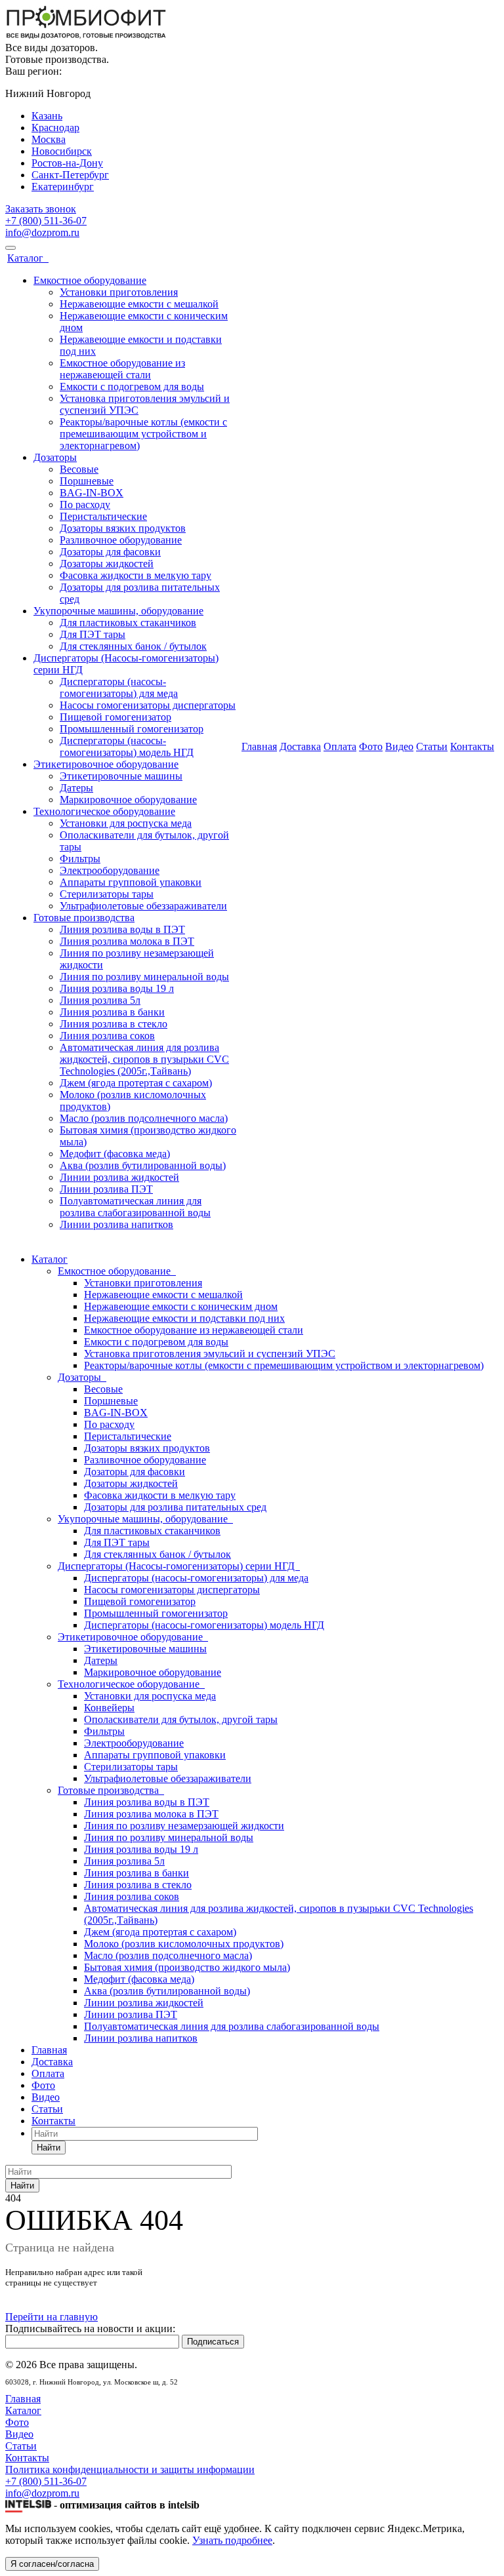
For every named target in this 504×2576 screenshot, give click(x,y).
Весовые (79, 469)
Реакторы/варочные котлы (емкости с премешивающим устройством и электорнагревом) (143, 434)
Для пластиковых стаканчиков (128, 623)
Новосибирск (62, 151)
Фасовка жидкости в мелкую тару (136, 575)
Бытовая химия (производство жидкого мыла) (187, 1967)
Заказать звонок (41, 209)
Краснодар (55, 128)
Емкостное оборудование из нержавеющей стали (122, 369)
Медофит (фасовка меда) (115, 1154)
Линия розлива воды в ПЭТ (122, 929)
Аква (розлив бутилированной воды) (143, 1165)
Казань (47, 116)
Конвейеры (109, 1708)
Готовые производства (84, 918)
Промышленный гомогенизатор (132, 729)
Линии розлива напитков (116, 1224)
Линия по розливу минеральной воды (144, 977)
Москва (49, 139)
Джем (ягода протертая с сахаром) (136, 1083)
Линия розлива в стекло (114, 1024)
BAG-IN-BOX (92, 493)
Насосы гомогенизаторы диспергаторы (148, 705)
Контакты (472, 746)
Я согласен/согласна (52, 2564)
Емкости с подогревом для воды (132, 386)
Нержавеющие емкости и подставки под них (184, 1318)
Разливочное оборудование (121, 540)
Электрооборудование (110, 870)
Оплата (340, 746)
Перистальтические (103, 516)
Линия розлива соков (107, 1036)
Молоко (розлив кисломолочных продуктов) (184, 1944)
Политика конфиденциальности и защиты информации (130, 2469)
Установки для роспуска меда (126, 823)
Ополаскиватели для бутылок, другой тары (181, 1719)
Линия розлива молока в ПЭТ (127, 941)
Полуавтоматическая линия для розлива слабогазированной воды (135, 1207)
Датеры (76, 788)
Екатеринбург (63, 187)
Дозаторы (55, 457)
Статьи (432, 746)
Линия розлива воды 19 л (117, 988)
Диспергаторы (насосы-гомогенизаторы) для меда (119, 687)
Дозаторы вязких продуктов (123, 528)
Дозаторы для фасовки (110, 552)
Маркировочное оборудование (128, 800)
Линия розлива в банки (112, 1012)
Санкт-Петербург (70, 175)
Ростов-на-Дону (67, 163)
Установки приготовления (119, 292)
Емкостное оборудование (90, 280)
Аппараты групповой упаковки (131, 882)
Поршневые (87, 481)
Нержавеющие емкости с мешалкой (139, 304)
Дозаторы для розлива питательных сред (175, 1507)
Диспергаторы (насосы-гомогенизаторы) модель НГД (127, 746)
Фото (371, 746)
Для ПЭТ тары (93, 634)
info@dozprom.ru (42, 232)
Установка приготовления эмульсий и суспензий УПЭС (210, 1354)
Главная (259, 746)
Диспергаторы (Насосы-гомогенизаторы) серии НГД (179, 1566)
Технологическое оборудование (104, 811)
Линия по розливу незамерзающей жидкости (184, 1826)
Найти (49, 2148)
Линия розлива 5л (100, 1000)
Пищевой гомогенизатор (115, 717)
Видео (399, 746)
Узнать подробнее (232, 2540)
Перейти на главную (52, 2317)
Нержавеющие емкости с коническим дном (181, 1306)
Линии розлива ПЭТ (106, 1189)
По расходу (85, 505)
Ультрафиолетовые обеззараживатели (143, 906)
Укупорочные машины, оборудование (118, 611)
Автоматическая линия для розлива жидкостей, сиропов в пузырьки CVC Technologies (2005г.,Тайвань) (144, 1059)
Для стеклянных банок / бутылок (133, 646)
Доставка (300, 746)
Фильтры (80, 859)
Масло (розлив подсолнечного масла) (144, 1118)
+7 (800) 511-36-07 (46, 221)
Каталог (28, 258)
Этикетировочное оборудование (106, 764)
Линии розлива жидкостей (119, 1177)
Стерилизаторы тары (107, 894)
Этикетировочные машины (121, 776)
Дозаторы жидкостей (107, 564)
